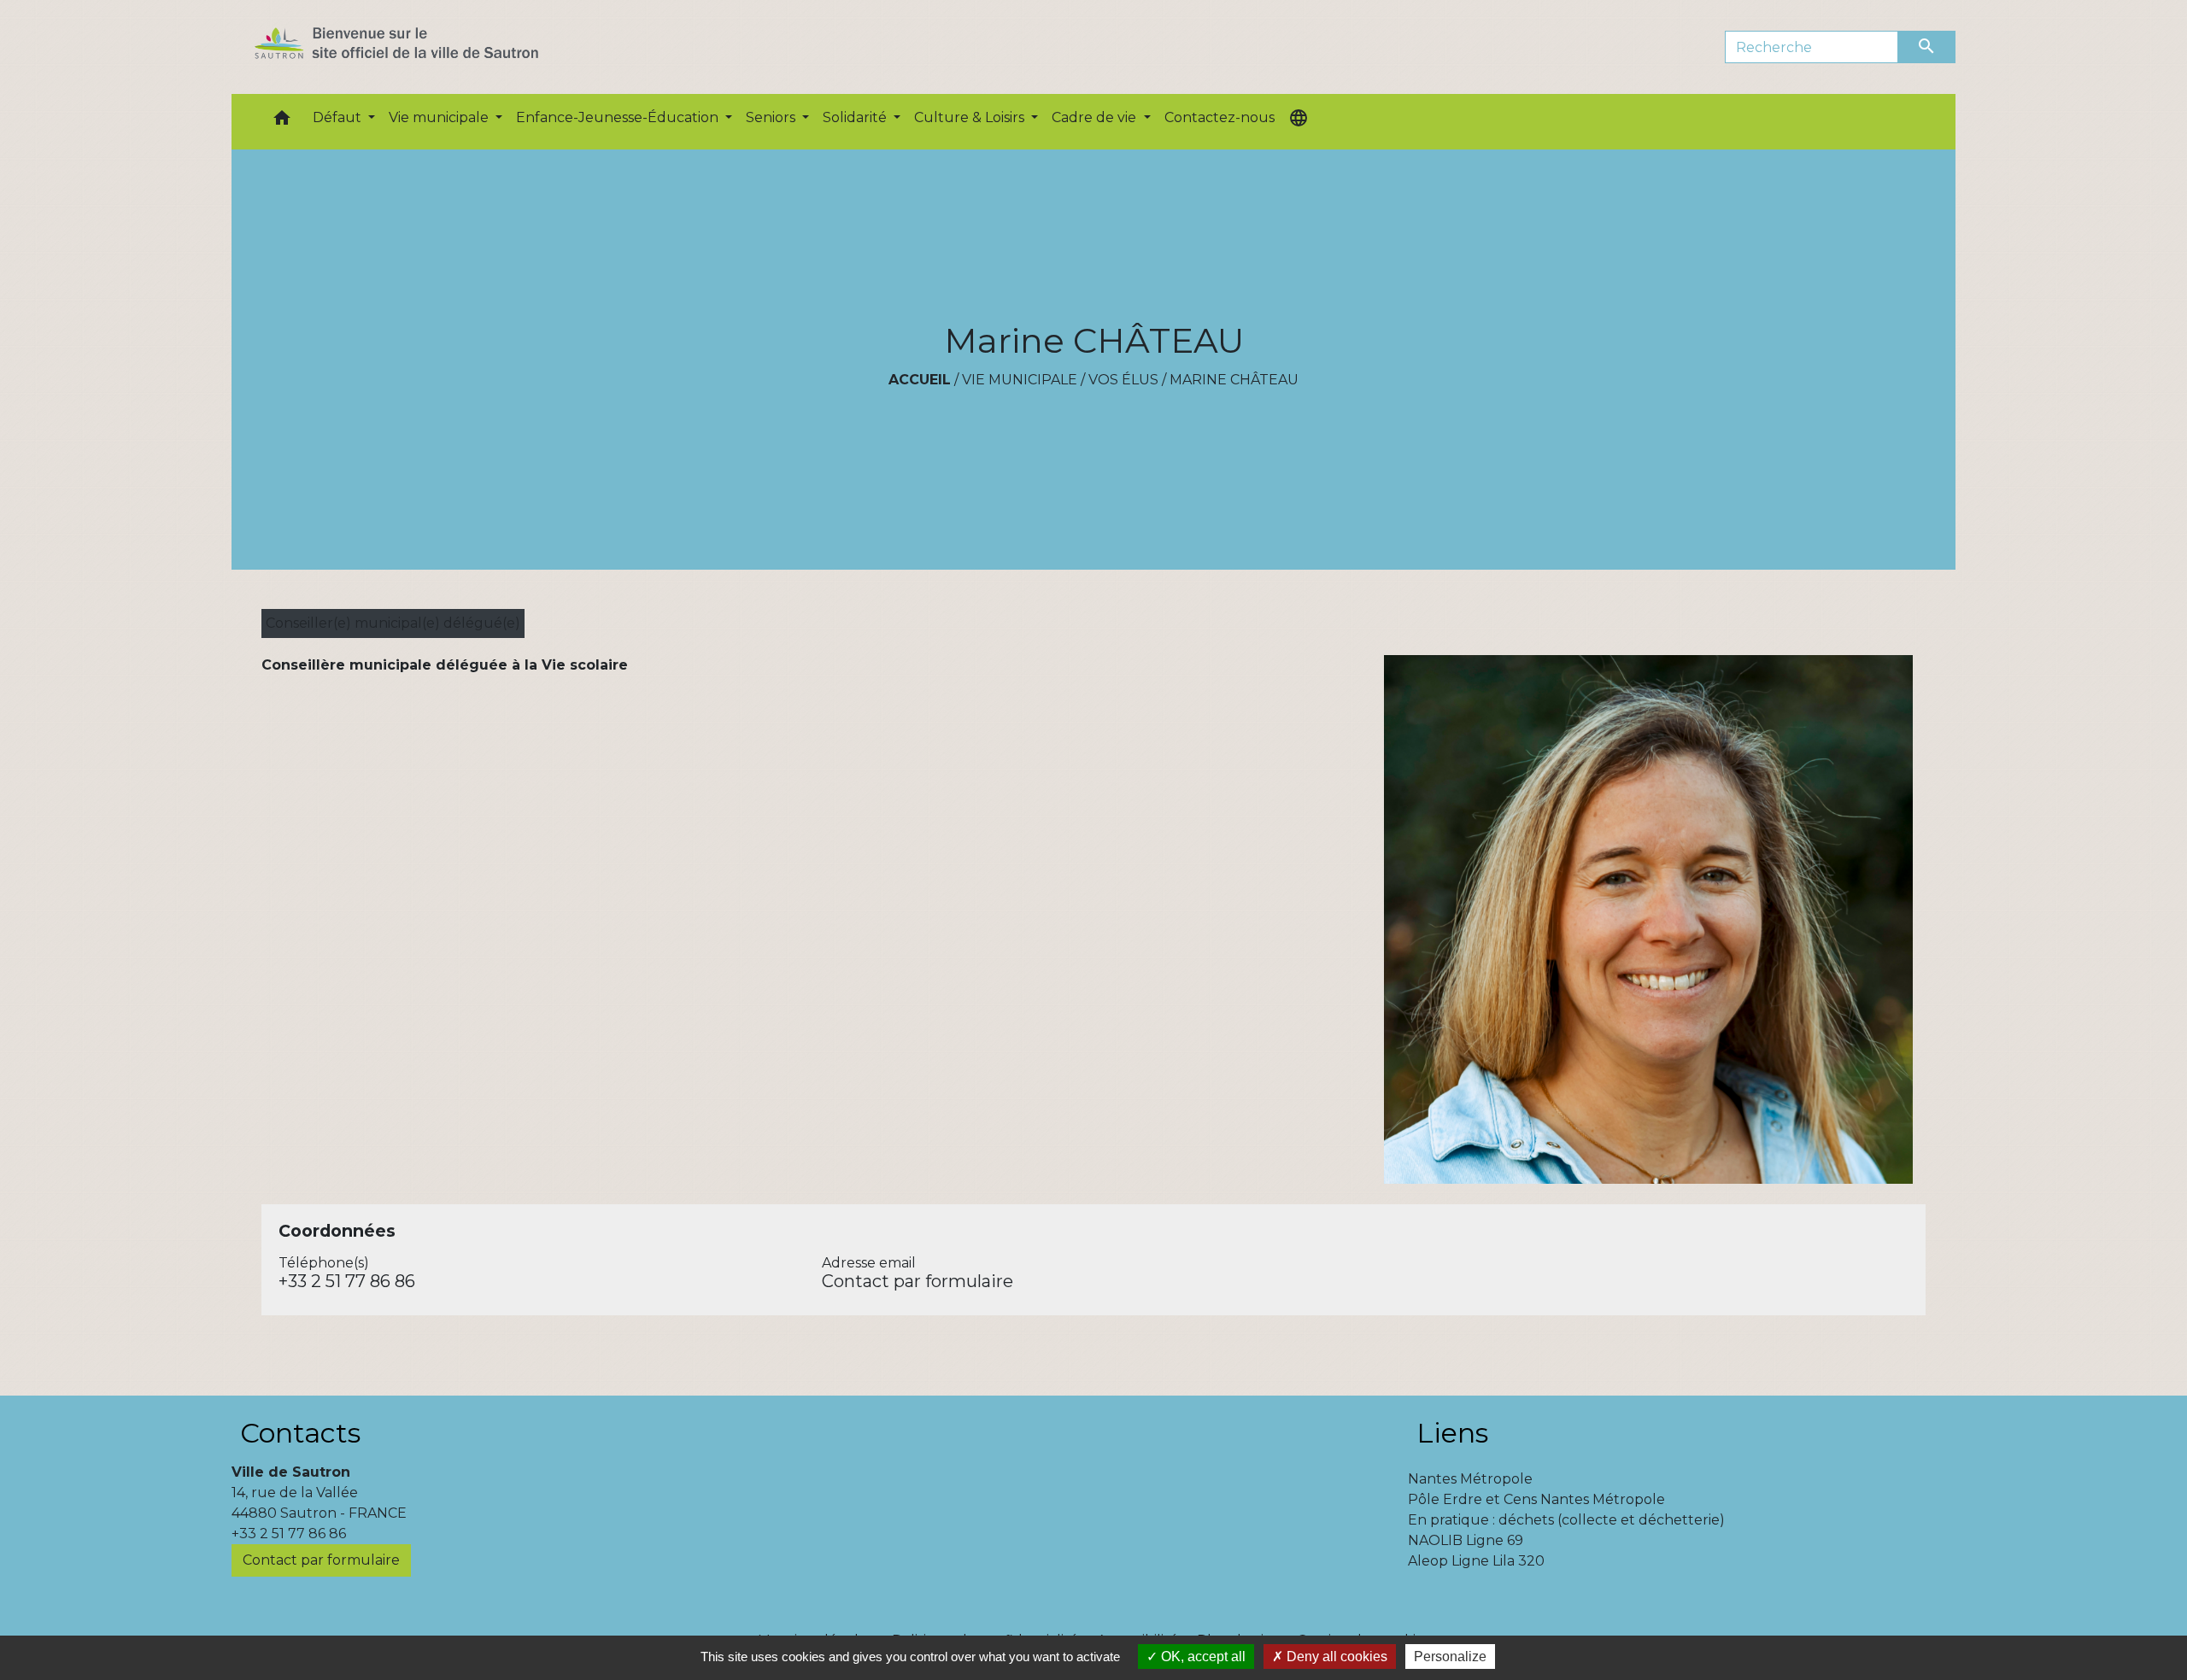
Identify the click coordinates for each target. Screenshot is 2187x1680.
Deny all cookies (1335, 1657)
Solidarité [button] (856, 117)
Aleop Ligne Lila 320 (1476, 1561)
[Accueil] (427, 47)
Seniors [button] (772, 117)
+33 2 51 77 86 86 (347, 1281)
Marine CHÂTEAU (1234, 380)
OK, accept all (1202, 1657)
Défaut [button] (339, 117)
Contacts (300, 1433)
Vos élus (1123, 380)
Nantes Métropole (1470, 1479)
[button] (282, 122)
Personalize (1450, 1657)
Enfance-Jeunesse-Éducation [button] (619, 117)
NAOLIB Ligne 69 (1466, 1540)
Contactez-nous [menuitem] (1220, 117)
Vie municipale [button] (440, 117)
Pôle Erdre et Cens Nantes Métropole (1536, 1499)
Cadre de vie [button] (1096, 117)
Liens (1452, 1433)
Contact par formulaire (918, 1281)
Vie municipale (1020, 380)
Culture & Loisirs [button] (971, 117)
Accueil (920, 380)
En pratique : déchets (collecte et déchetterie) (1566, 1520)
